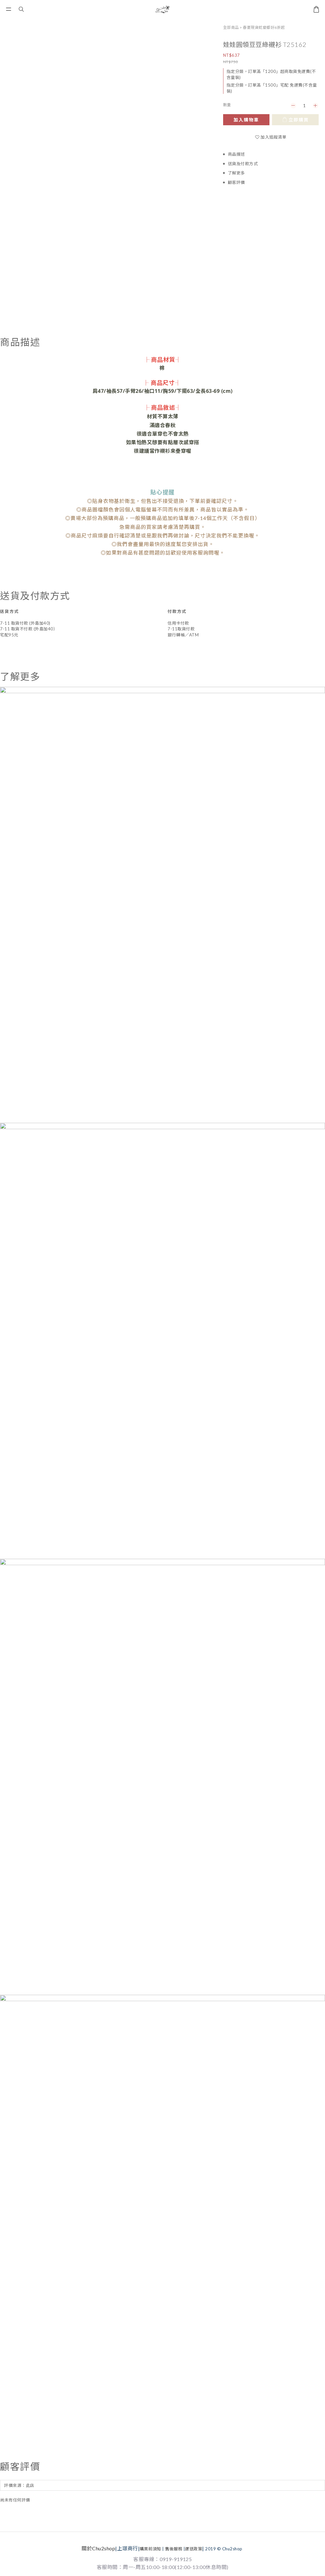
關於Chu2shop (98, 2548)
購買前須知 (150, 2549)
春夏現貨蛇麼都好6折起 (264, 27)
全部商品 (231, 27)
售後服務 (174, 2549)
